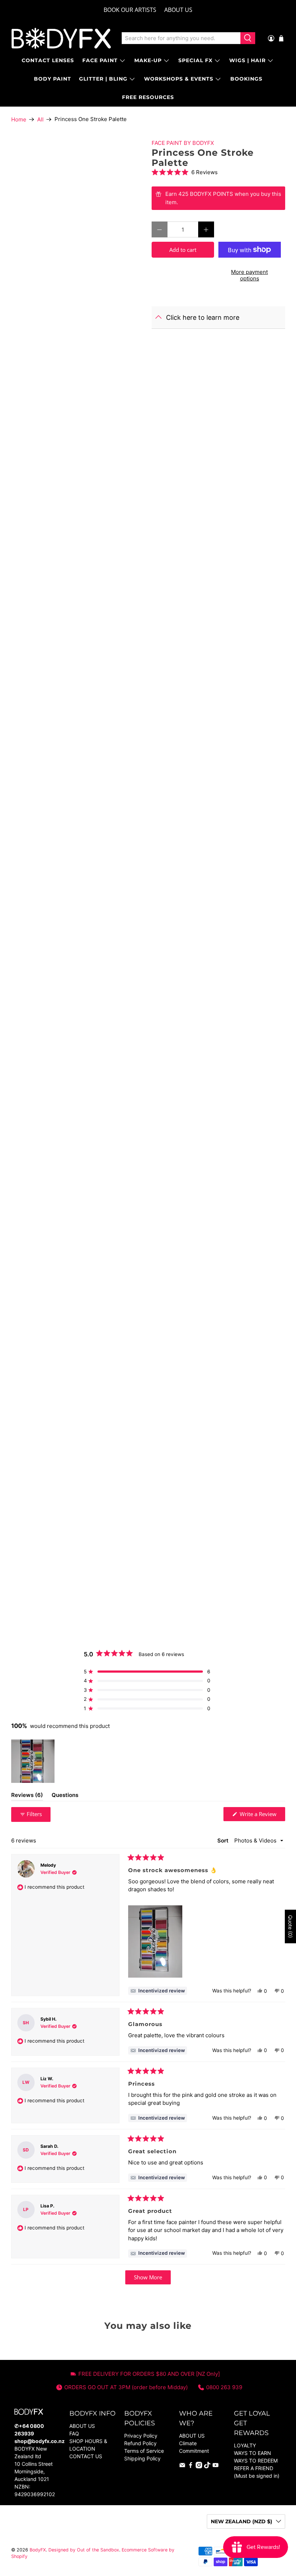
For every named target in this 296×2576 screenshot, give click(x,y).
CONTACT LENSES (48, 60)
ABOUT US (178, 10)
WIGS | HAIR (247, 60)
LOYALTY (245, 2445)
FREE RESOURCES (148, 97)
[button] (218, 172)
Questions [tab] (65, 1796)
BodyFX (38, 2550)
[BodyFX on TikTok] (207, 2466)
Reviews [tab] (27, 1796)
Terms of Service (144, 2451)
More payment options (249, 275)
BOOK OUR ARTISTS (130, 10)
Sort (224, 1840)
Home (19, 119)
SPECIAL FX (195, 60)
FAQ (74, 2433)
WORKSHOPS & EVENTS (179, 79)
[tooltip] (158, 1991)
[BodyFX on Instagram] (199, 2466)
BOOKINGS (246, 79)
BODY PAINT (53, 79)
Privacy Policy (141, 2436)
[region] (34, 1761)
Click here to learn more (203, 317)
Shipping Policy (142, 2458)
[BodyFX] (61, 38)
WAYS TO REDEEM (256, 2461)
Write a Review (262, 1816)
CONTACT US (86, 2456)
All (40, 119)
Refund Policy (140, 2443)
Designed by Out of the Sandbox (84, 2550)
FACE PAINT (100, 60)
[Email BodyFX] (182, 2466)
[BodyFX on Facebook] (191, 2466)
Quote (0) (290, 1926)
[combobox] (181, 38)
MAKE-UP (148, 60)
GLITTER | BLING (103, 79)
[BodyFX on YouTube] (216, 2466)
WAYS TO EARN (253, 2453)
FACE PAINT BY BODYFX (183, 143)
